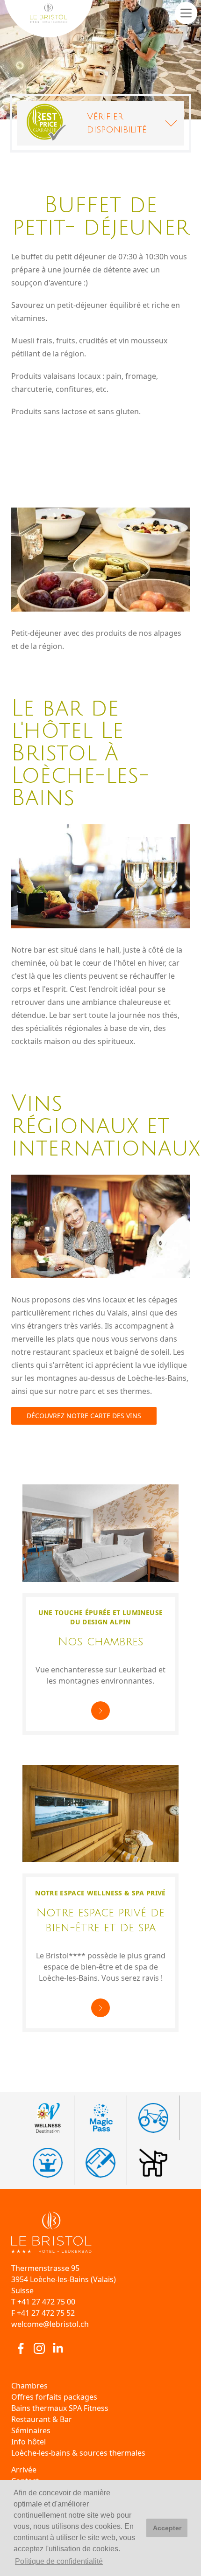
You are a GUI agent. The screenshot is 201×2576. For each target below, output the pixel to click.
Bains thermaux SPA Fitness (60, 2408)
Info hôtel (29, 2442)
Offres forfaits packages (54, 2397)
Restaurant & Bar (42, 2419)
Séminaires (31, 2430)
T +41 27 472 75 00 (43, 2302)
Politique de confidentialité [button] (59, 2561)
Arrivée (24, 2470)
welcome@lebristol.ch (50, 2324)
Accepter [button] (167, 2528)
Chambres (29, 2386)
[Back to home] (100, 2232)
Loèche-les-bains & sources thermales (78, 2453)
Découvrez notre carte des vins (84, 1416)
